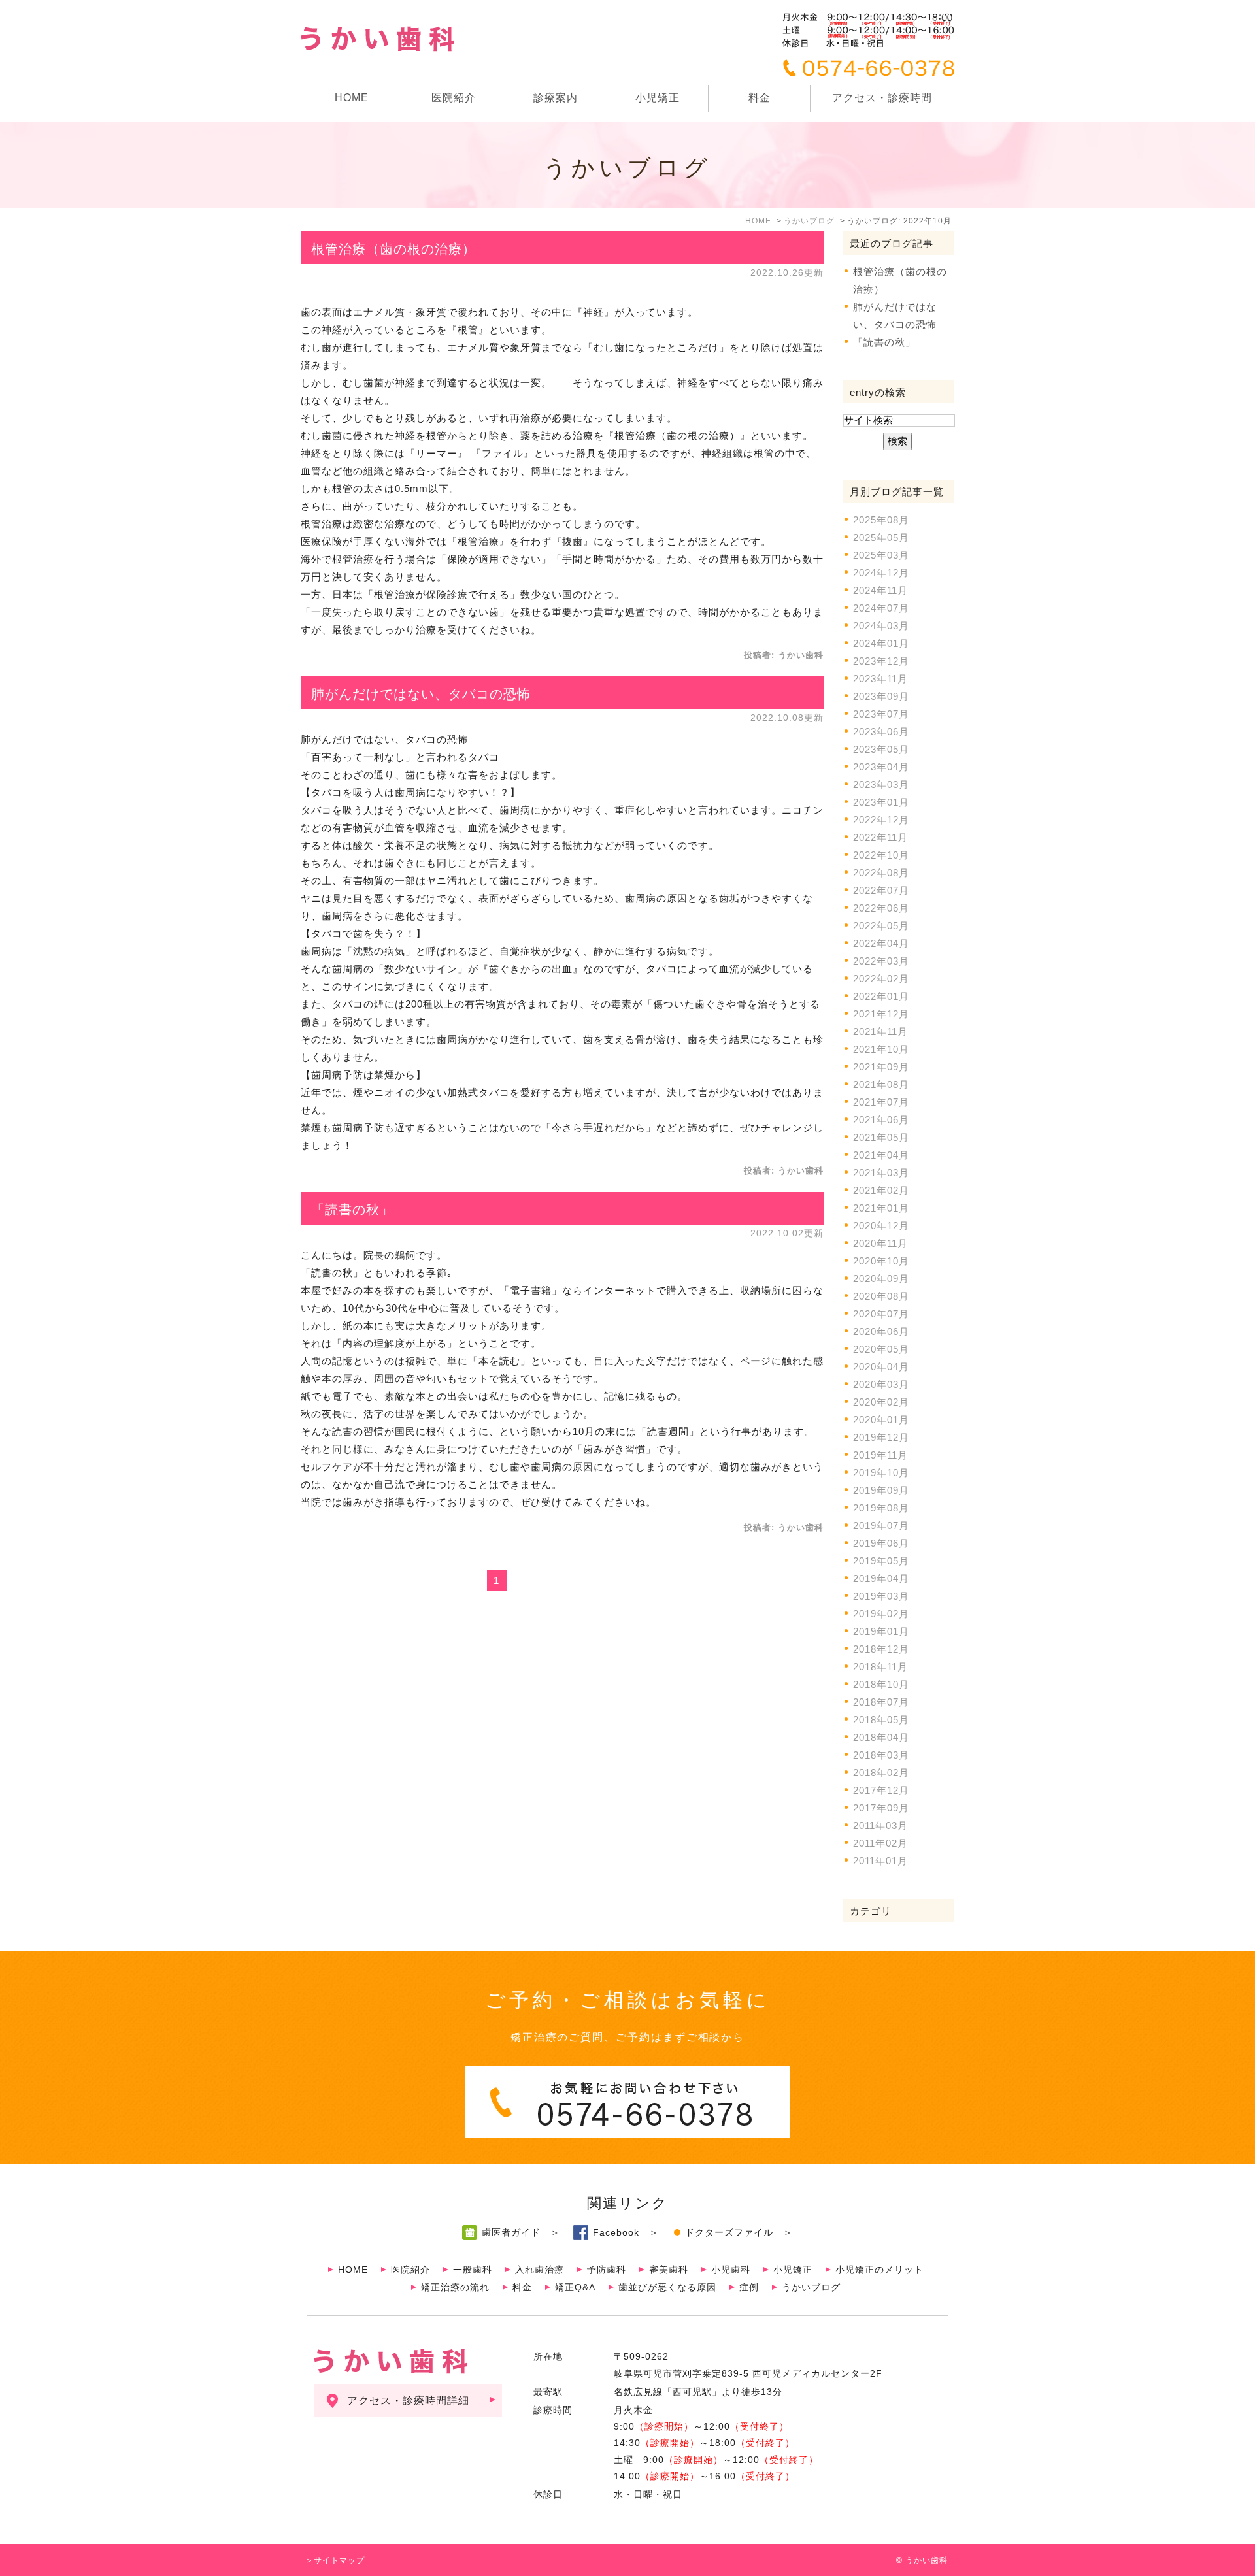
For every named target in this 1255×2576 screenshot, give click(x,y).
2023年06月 (881, 732)
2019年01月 (881, 1631)
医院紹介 (410, 2270)
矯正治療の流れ (455, 2287)
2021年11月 (880, 1032)
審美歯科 (669, 2270)
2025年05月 (881, 537)
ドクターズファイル (729, 2232)
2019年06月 (881, 1543)
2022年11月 (880, 837)
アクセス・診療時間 (882, 98)
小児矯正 (658, 98)
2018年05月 (881, 1720)
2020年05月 (881, 1349)
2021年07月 (881, 1102)
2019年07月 (881, 1526)
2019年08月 (881, 1508)
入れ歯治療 (540, 2270)
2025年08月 (881, 520)
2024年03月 (881, 626)
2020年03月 (881, 1384)
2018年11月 (880, 1667)
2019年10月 (881, 1473)
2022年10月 (881, 855)
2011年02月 (880, 1843)
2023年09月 (881, 696)
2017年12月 (881, 1790)
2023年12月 (881, 661)
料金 (760, 98)
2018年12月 (881, 1649)
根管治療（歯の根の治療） (393, 249)
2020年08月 (881, 1296)
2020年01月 (881, 1420)
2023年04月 (881, 767)
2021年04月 (881, 1155)
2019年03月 (881, 1596)
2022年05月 (881, 926)
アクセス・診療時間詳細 (408, 2401)
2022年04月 (881, 943)
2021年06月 (881, 1120)
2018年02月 (881, 1773)
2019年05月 (881, 1561)
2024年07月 (881, 608)
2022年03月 (881, 961)
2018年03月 (881, 1755)
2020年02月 (881, 1402)
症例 (749, 2287)
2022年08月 (881, 873)
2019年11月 (880, 1455)
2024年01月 (881, 643)
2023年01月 (881, 802)
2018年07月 (881, 1702)
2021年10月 (881, 1049)
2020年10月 (881, 1261)
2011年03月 (880, 1825)
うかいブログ (811, 2287)
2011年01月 (880, 1861)
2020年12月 (881, 1226)
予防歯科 (607, 2270)
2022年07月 (881, 890)
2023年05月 (881, 749)
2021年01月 (881, 1208)
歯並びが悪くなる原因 (667, 2287)
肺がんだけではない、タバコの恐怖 (421, 694)
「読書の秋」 (352, 1210)
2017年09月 (881, 1808)
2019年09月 (881, 1490)
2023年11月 (880, 679)
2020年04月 (881, 1367)
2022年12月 (881, 820)
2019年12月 (881, 1437)
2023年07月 (881, 714)
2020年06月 (881, 1331)
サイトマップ (339, 2560)
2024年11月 (880, 590)
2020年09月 (881, 1279)
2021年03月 (881, 1173)
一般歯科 (473, 2270)
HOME (352, 98)
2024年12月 (881, 573)
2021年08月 (881, 1084)
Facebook (616, 2232)
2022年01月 (881, 996)
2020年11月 (880, 1243)
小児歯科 (731, 2270)
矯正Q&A (575, 2287)
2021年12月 (881, 1014)
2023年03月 (881, 784)
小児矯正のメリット (879, 2270)
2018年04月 (881, 1737)
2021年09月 (881, 1067)
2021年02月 (881, 1190)
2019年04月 (881, 1578)
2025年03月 (881, 555)
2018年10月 (881, 1684)
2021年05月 (881, 1137)
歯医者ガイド (511, 2232)
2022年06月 (881, 908)
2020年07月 (881, 1314)
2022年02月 (881, 979)
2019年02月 (881, 1614)
